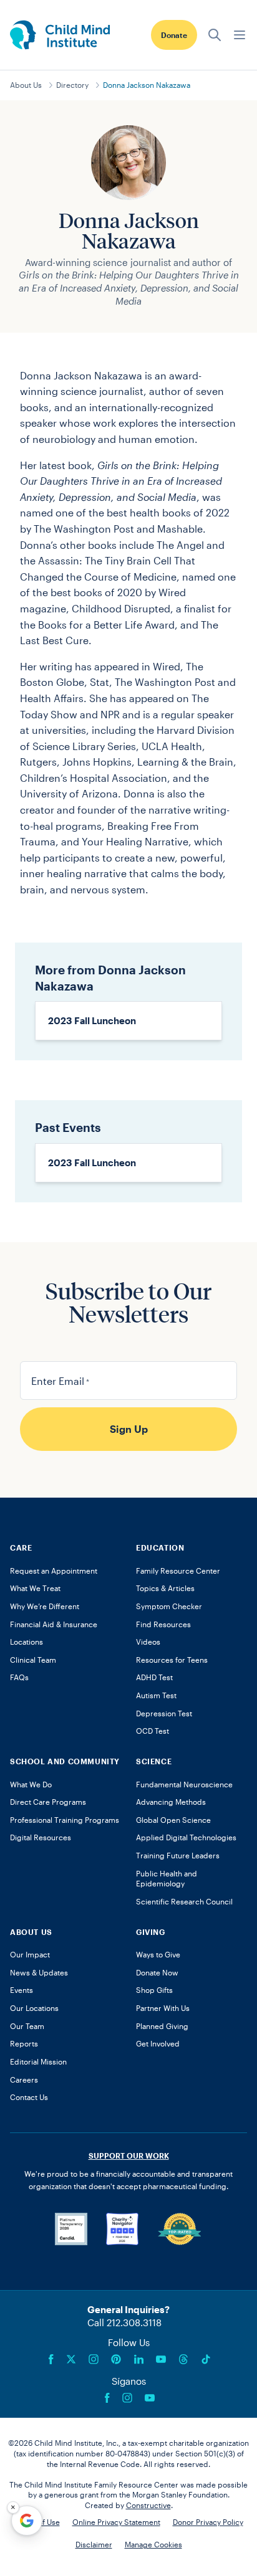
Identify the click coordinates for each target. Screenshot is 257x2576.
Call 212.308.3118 (124, 2322)
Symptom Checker (169, 1606)
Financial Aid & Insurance (54, 1624)
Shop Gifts (154, 1990)
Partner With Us (163, 2008)
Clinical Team (33, 1660)
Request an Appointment (54, 1571)
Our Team (27, 2026)
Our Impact (30, 1954)
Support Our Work (129, 2155)
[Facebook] (51, 2359)
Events (22, 1990)
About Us (26, 85)
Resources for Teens (172, 1660)
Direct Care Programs (48, 1802)
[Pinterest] (116, 2359)
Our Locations (34, 2008)
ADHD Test (154, 1677)
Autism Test (156, 1695)
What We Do (31, 1784)
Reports (24, 2043)
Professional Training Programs (65, 1820)
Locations (27, 1642)
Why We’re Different (45, 1606)
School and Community (65, 1761)
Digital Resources (41, 1837)
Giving (151, 1932)
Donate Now (157, 1972)
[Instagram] (94, 2359)
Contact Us (29, 2097)
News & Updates (39, 1972)
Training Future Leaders (178, 1855)
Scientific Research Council (184, 1901)
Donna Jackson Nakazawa (147, 85)
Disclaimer (94, 2544)
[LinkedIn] (138, 2359)
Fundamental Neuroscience (184, 1784)
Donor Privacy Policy (208, 2522)
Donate (174, 35)
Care (21, 1547)
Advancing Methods (171, 1802)
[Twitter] (71, 2359)
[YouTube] (161, 2359)
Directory (72, 85)
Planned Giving (162, 2026)
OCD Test (153, 1731)
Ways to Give (158, 1954)
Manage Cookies (153, 2544)
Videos (148, 1642)
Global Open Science (173, 1820)
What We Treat (35, 1588)
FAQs (19, 1677)
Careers (24, 2079)
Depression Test (164, 1713)
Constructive (148, 2505)
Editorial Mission (38, 2061)
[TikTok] (206, 2359)
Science (154, 1761)
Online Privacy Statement (116, 2522)
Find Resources (163, 1624)
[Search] (215, 35)
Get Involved (158, 2043)
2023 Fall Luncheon (92, 1020)
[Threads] (183, 2359)
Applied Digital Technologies (186, 1837)
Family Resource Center (178, 1571)
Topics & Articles (165, 1588)
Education (160, 1547)
